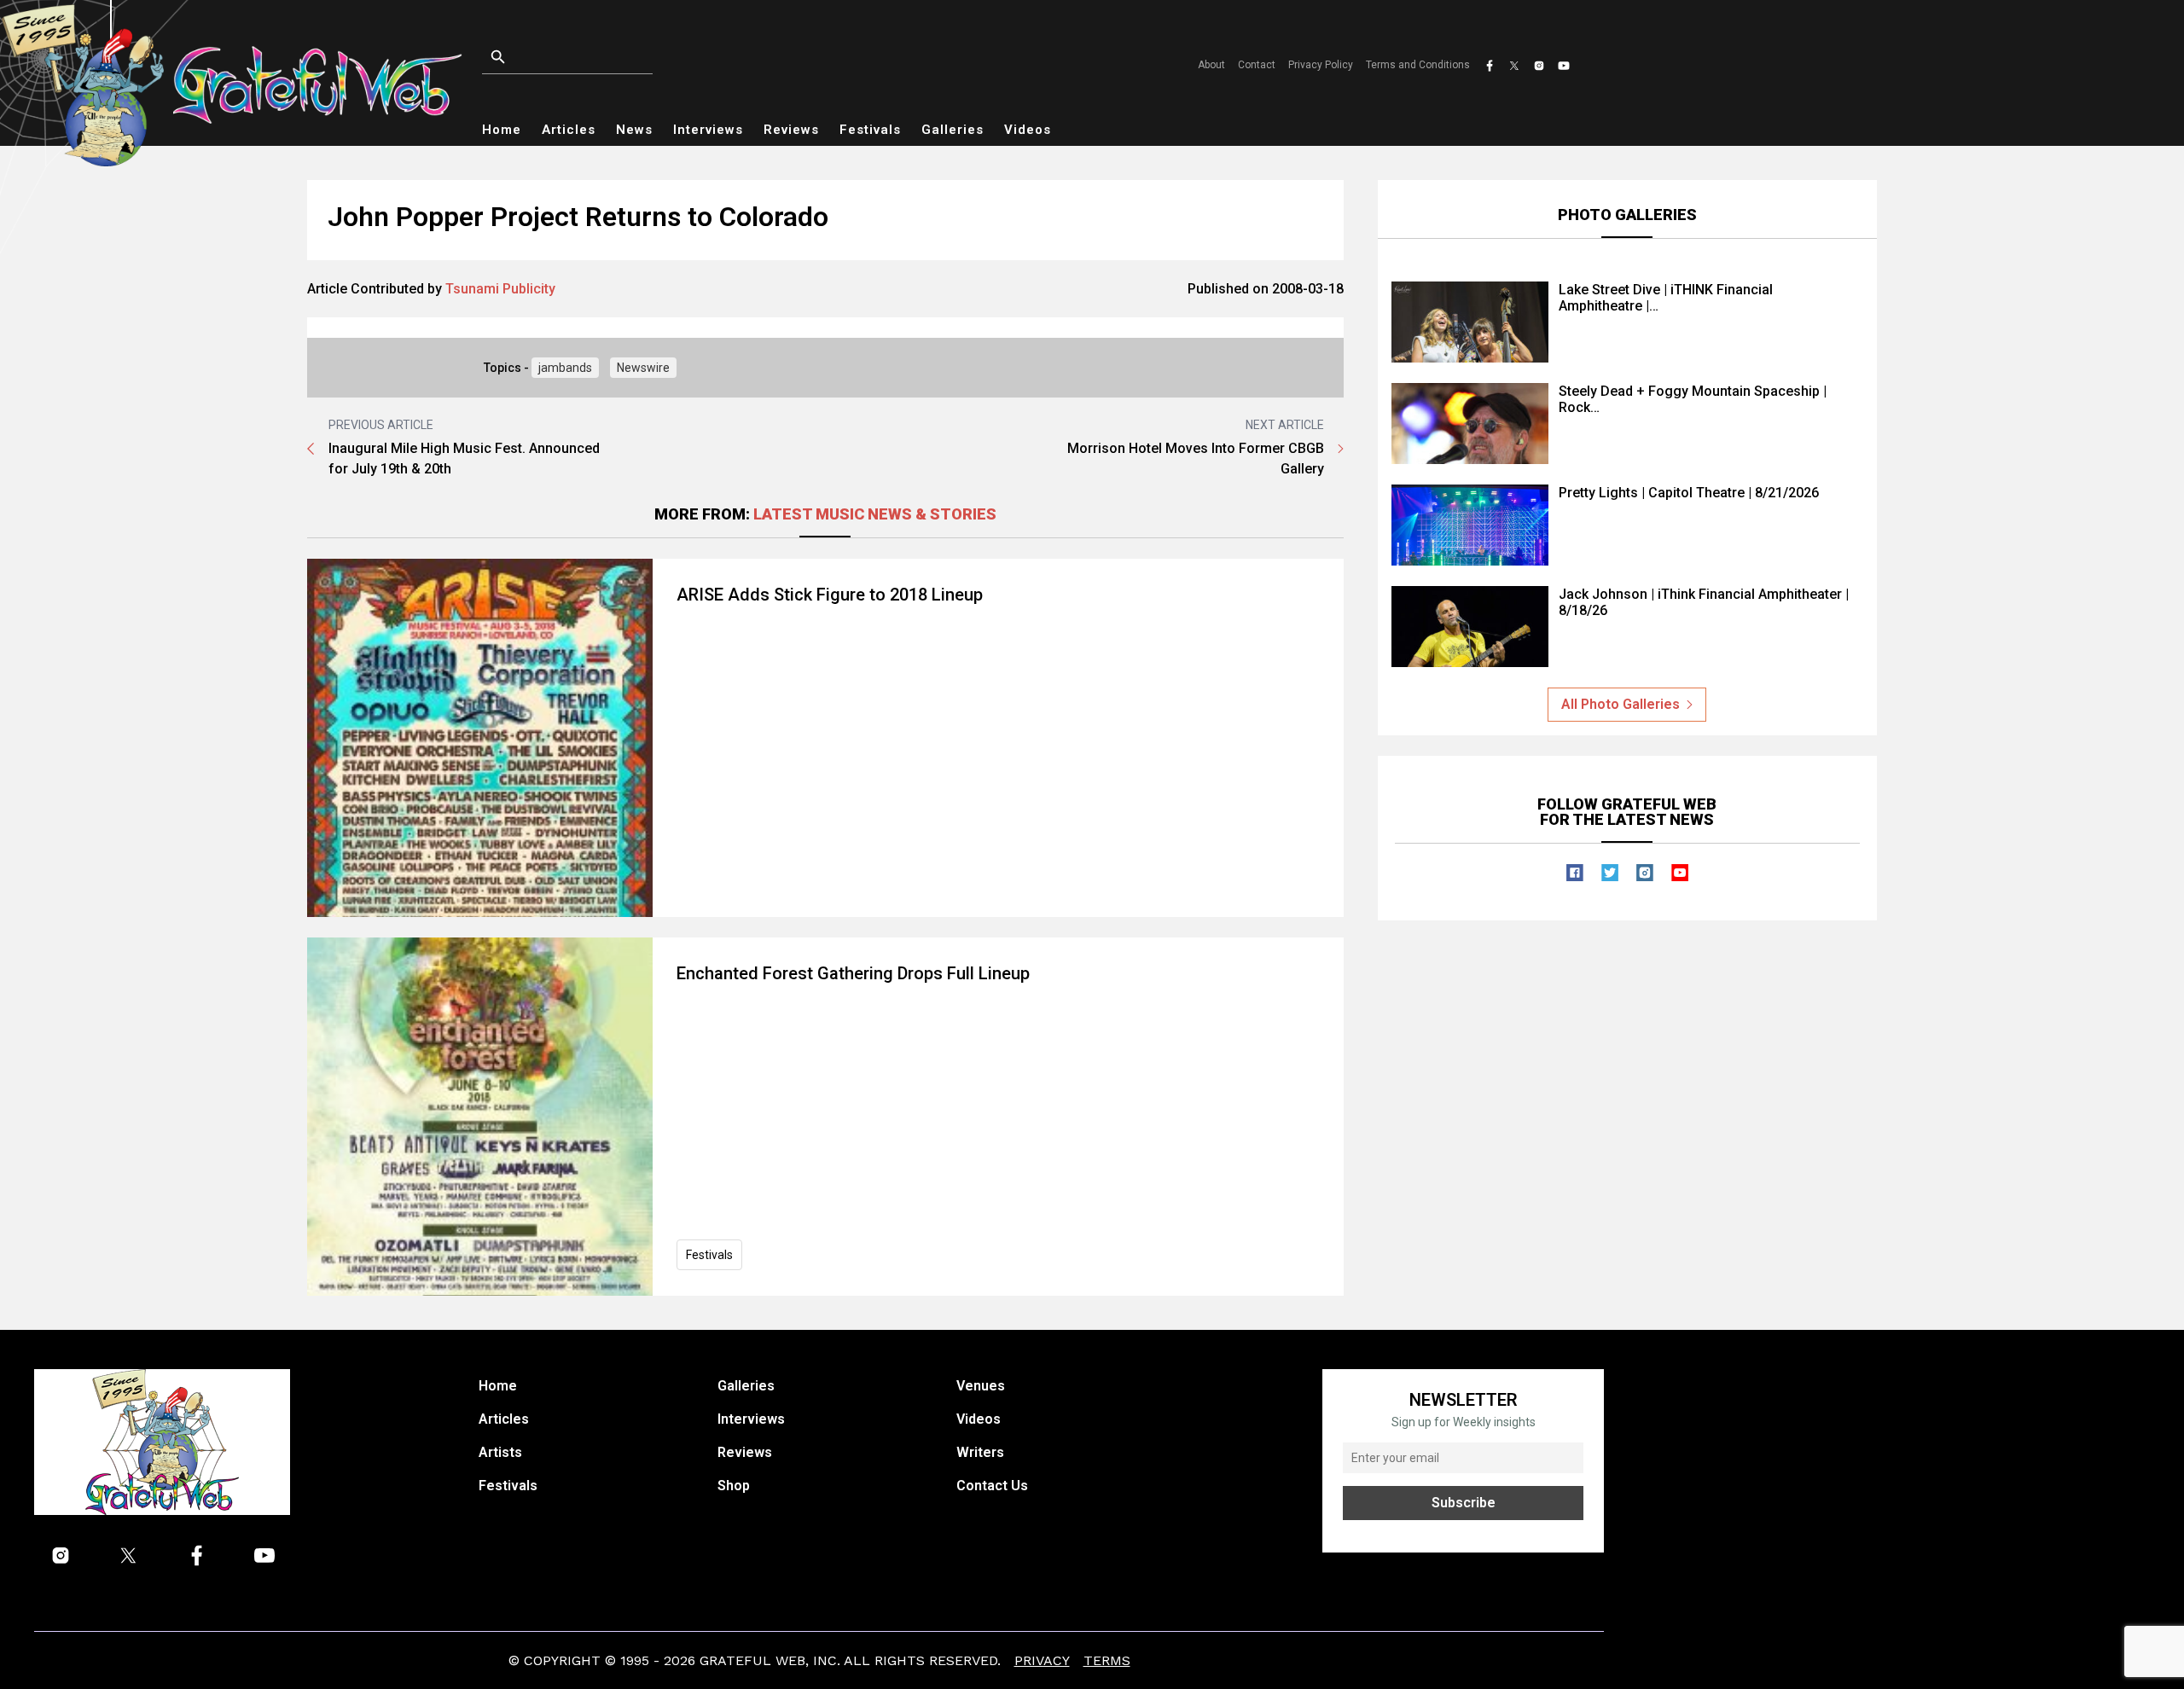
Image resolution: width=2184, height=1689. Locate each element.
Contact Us (992, 1486)
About (1211, 65)
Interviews (708, 130)
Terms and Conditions (1418, 65)
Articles (569, 130)
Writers (980, 1452)
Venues (981, 1386)
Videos (1028, 130)
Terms (1107, 1660)
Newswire (643, 368)
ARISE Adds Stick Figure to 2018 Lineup (830, 595)
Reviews (791, 130)
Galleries (953, 130)
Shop (734, 1486)
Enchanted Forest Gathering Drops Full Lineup (853, 973)
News (634, 130)
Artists (500, 1452)
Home (502, 130)
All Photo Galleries (1621, 704)
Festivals (870, 130)
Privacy (1042, 1660)
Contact (1257, 65)
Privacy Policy (1321, 65)
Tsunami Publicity (500, 289)
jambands (565, 368)
